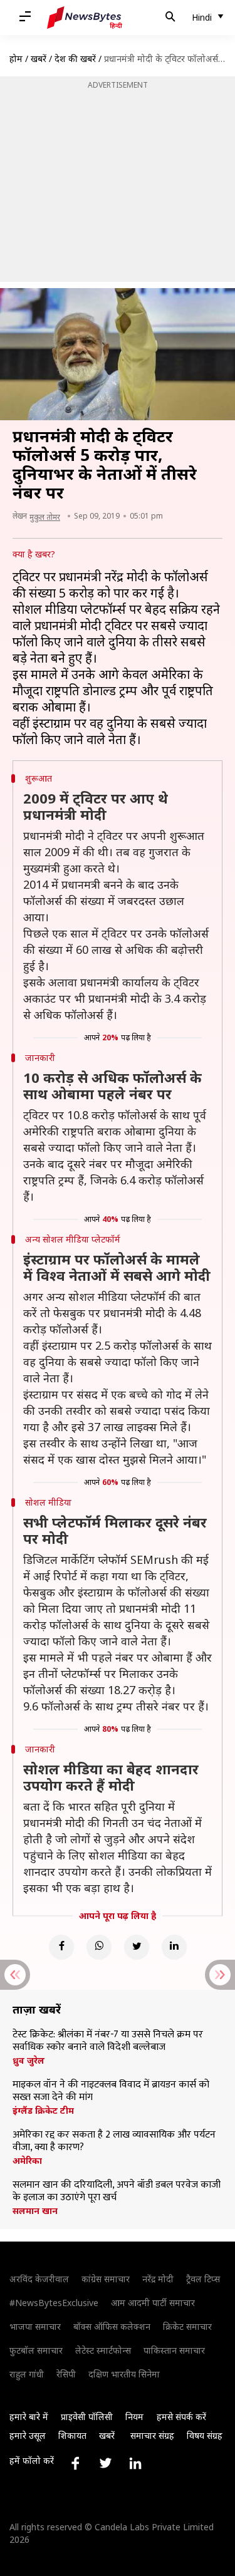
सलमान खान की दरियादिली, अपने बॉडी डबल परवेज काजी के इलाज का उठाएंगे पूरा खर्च (117, 2191)
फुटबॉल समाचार (36, 2350)
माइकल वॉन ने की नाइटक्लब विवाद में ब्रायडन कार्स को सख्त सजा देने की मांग (111, 2091)
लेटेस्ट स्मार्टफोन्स (103, 2350)
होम (16, 59)
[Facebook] (61, 1947)
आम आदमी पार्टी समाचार (153, 2303)
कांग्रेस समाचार (106, 2279)
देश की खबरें (75, 59)
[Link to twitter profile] (105, 2463)
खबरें (39, 59)
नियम (134, 2417)
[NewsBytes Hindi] (85, 18)
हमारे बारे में (29, 2417)
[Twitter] (137, 1947)
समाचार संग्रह (152, 2435)
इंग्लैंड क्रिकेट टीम (43, 2111)
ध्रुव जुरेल (29, 2061)
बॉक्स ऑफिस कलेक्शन (112, 2326)
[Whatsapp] (99, 1947)
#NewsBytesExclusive (54, 2303)
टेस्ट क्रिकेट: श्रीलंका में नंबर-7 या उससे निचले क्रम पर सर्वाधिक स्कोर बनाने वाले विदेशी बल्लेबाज (108, 2041)
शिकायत (72, 2435)
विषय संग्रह (205, 2435)
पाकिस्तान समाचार (174, 2350)
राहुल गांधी (27, 2374)
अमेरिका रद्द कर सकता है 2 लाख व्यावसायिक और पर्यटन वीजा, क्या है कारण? (114, 2141)
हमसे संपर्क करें (181, 2417)
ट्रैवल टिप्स (203, 2279)
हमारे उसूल (28, 2435)
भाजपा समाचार (35, 2326)
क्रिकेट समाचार (187, 2326)
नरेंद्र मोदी (158, 2279)
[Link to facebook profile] (75, 2463)
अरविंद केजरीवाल (39, 2279)
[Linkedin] (174, 1947)
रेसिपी (66, 2374)
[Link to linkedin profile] (135, 2463)
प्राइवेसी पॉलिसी (87, 2417)
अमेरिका (27, 2161)
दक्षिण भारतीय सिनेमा (124, 2374)
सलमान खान (35, 2211)
